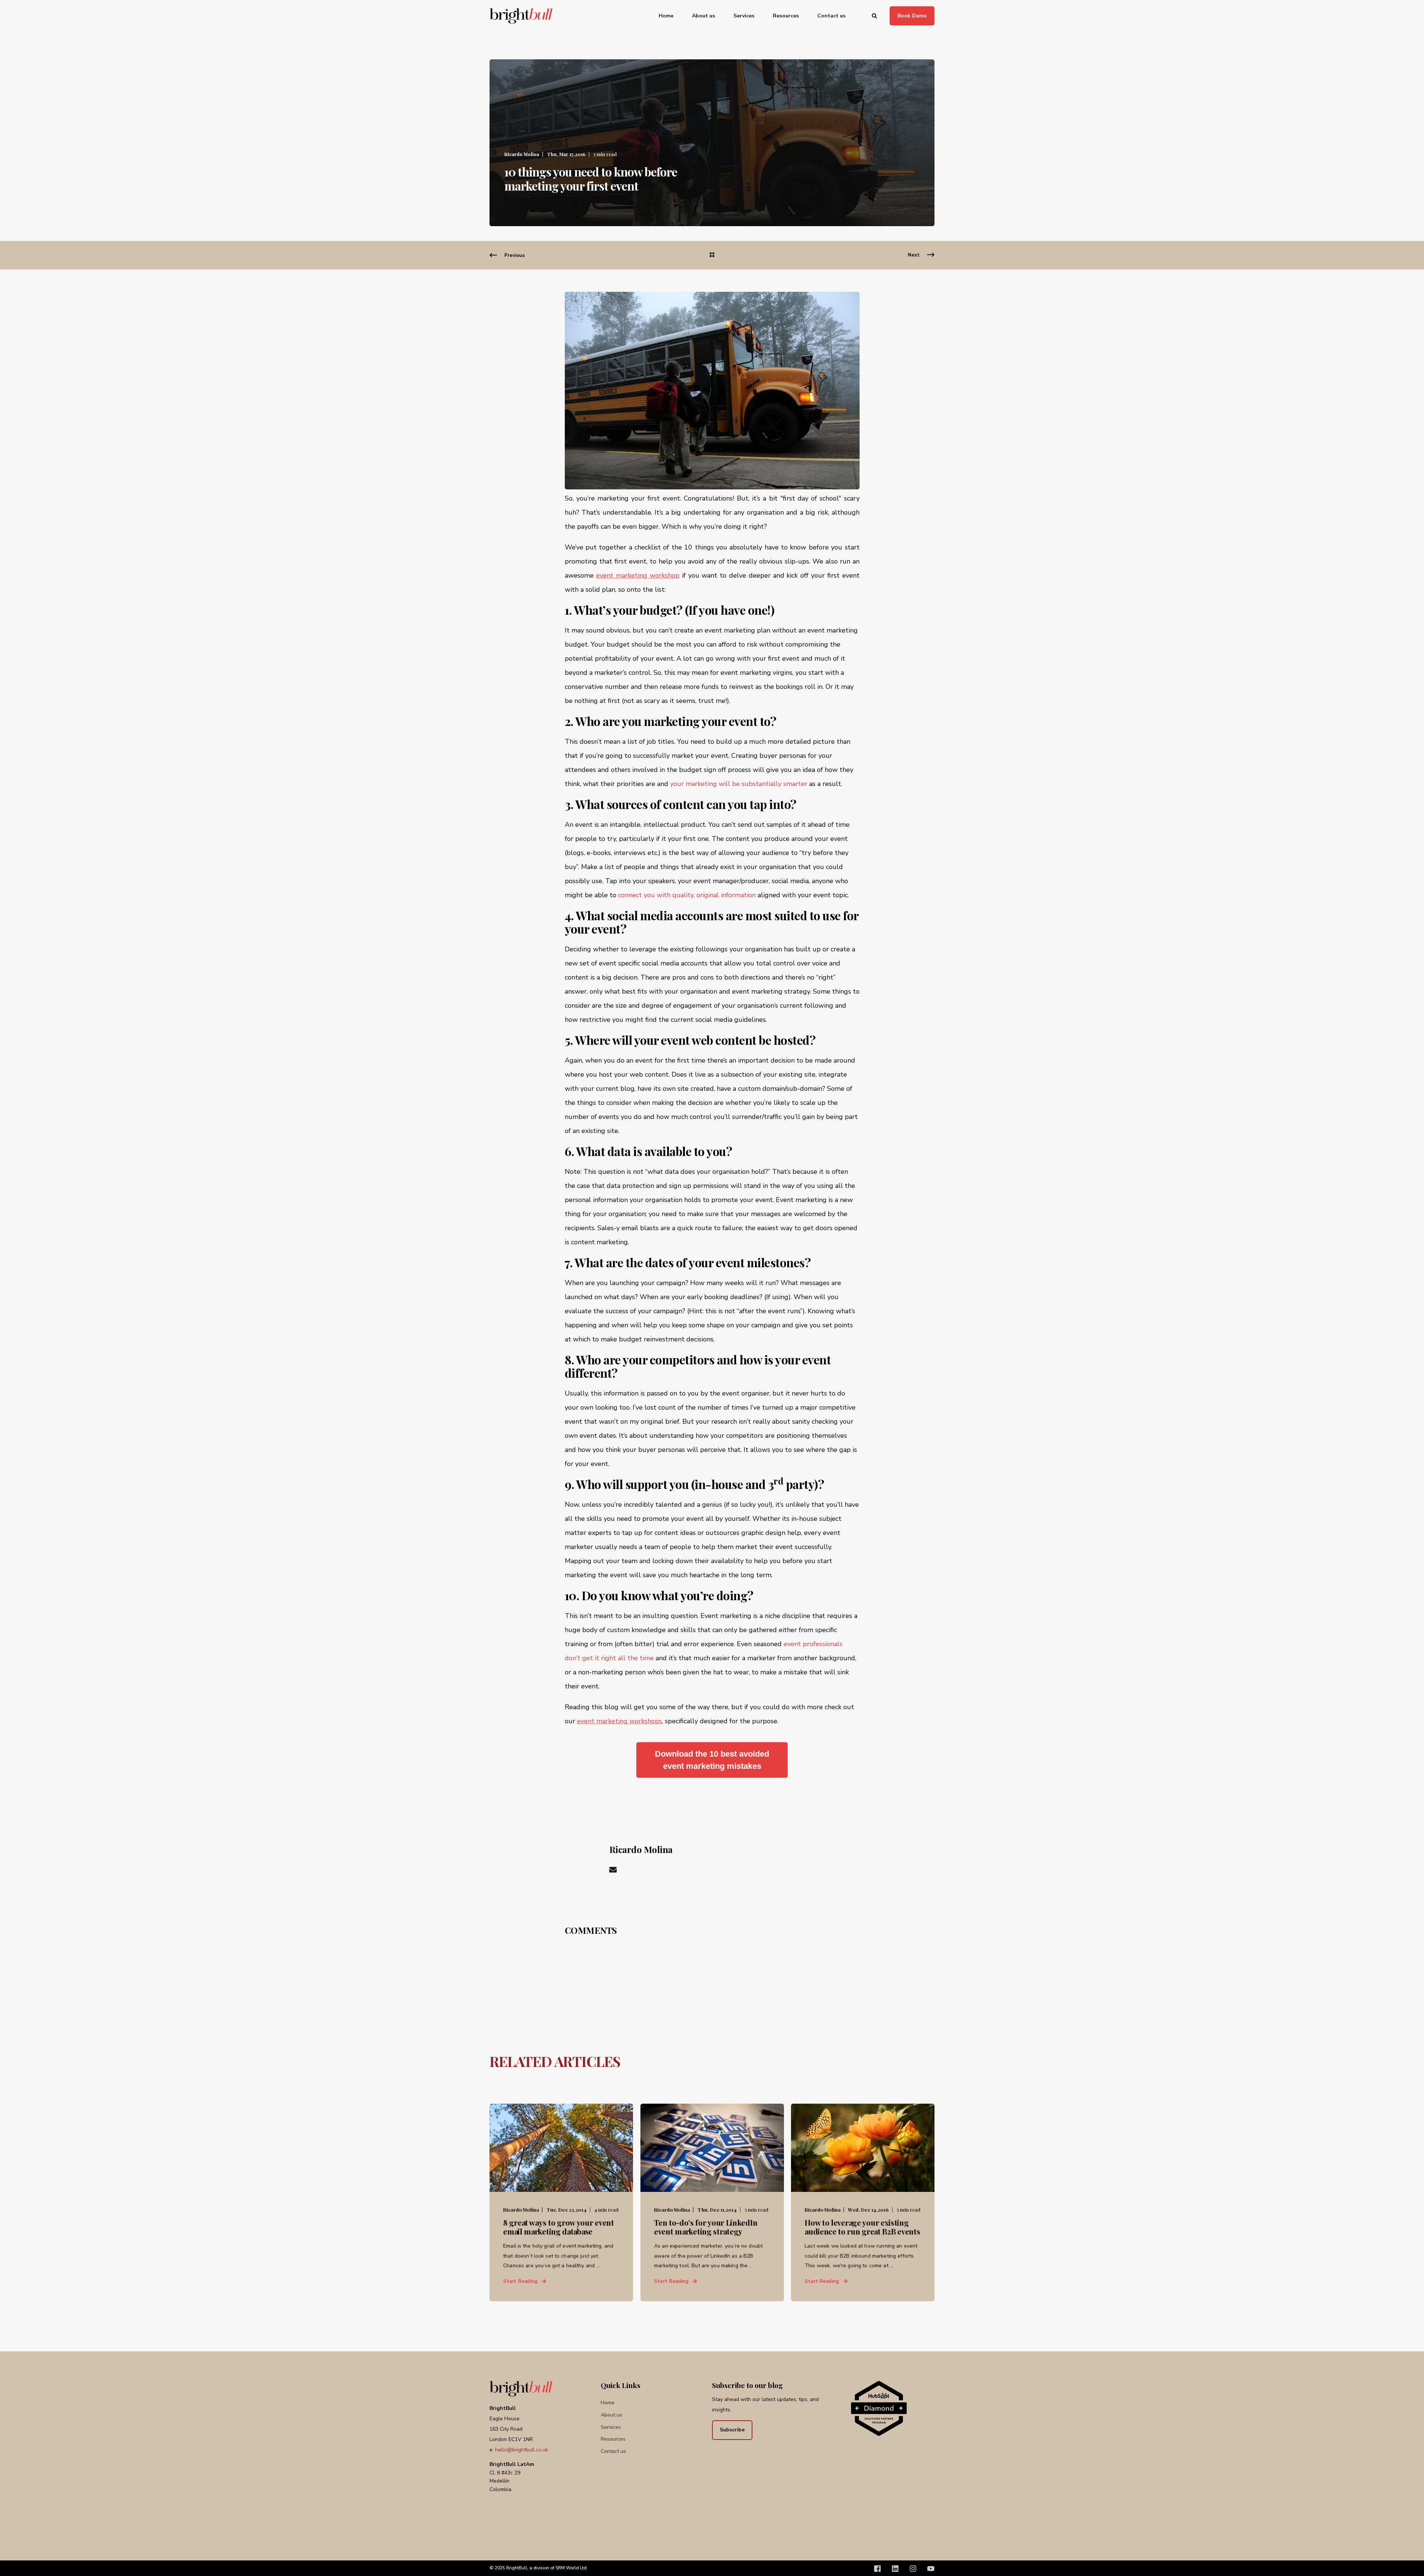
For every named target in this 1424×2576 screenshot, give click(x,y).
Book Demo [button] (912, 15)
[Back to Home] (521, 16)
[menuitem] (671, 16)
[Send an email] (613, 1870)
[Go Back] (712, 255)
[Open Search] (875, 15)
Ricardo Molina (522, 154)
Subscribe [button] (732, 2430)
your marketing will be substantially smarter (740, 784)
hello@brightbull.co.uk (522, 2450)
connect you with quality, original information (687, 895)
